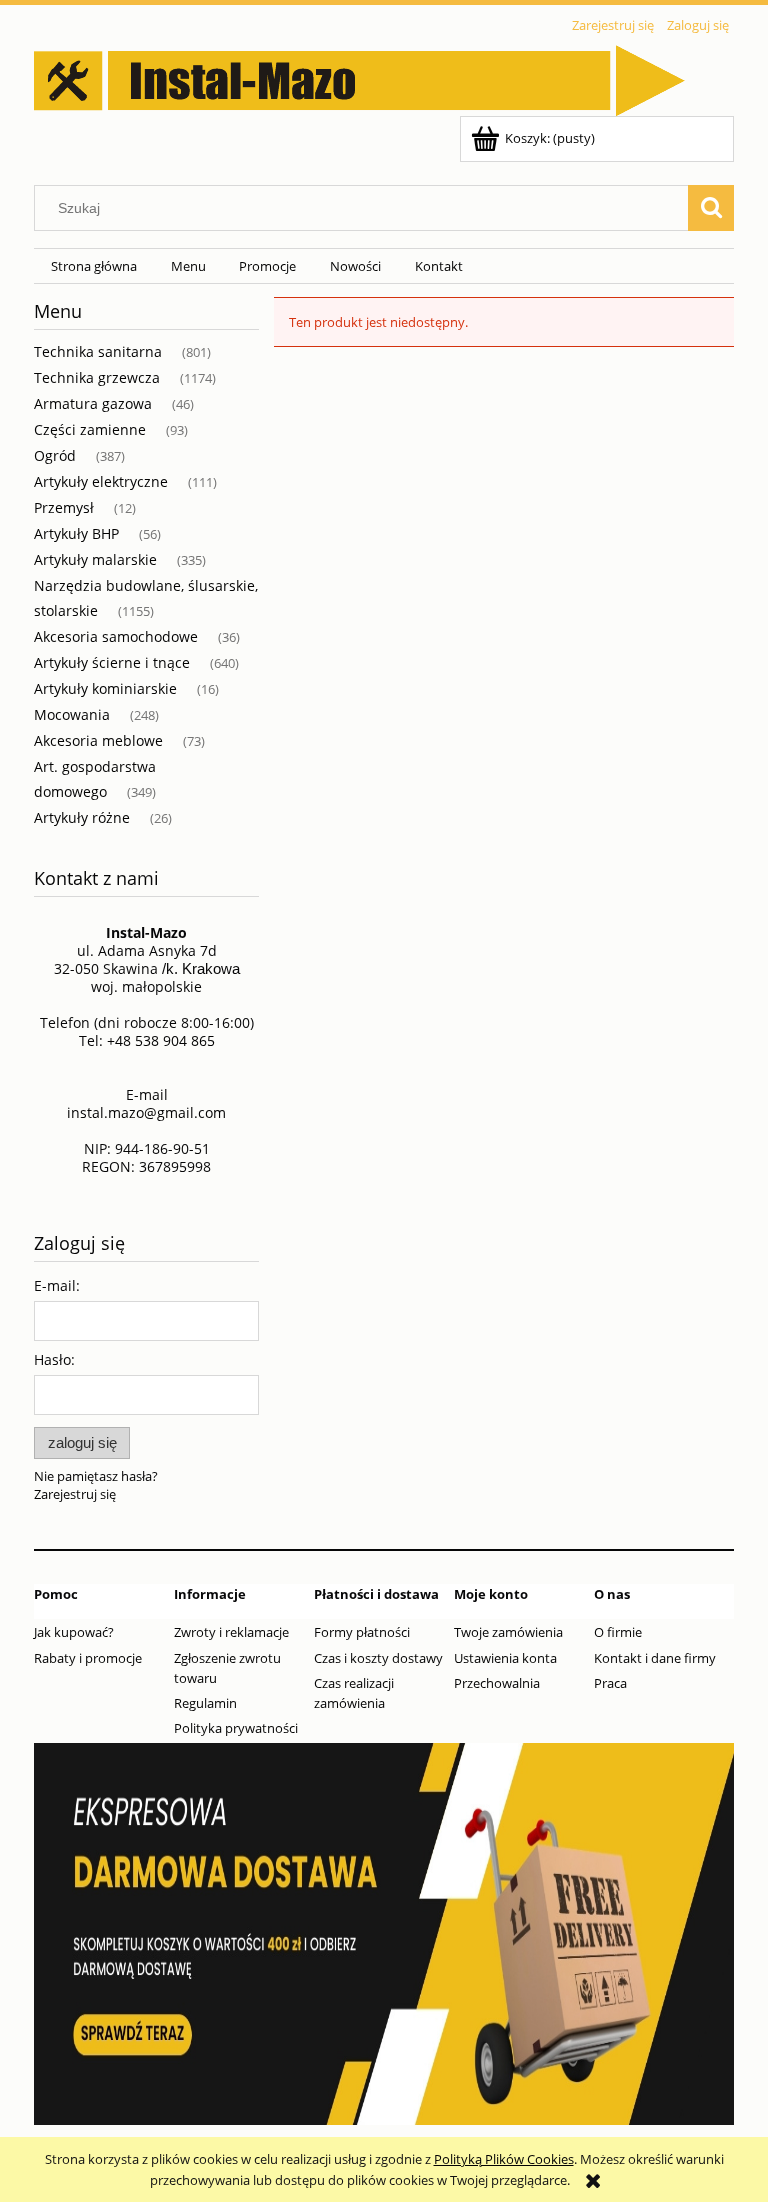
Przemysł (64, 507)
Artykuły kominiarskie (105, 688)
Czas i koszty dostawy (378, 1658)
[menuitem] (94, 266)
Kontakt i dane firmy (655, 1658)
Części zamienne (90, 429)
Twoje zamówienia (508, 1632)
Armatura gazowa (93, 403)
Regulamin (205, 1703)
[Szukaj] (711, 208)
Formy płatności (362, 1632)
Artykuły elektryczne (101, 481)
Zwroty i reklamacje (231, 1632)
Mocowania (72, 714)
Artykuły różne (82, 817)
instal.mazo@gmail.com (146, 1112)
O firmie (618, 1632)
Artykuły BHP (76, 533)
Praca (610, 1683)
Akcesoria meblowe (98, 740)
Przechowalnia (497, 1683)
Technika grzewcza (97, 377)
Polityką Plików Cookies (504, 2159)
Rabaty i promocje (88, 1658)
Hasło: (54, 1359)
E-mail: (57, 1285)
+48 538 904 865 (161, 1040)
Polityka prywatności (236, 1728)
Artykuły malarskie (95, 559)
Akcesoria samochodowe (116, 636)
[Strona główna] (359, 77)
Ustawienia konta (505, 1658)
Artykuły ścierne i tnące (112, 662)
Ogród (55, 455)
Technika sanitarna (98, 351)
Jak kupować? (74, 1632)
